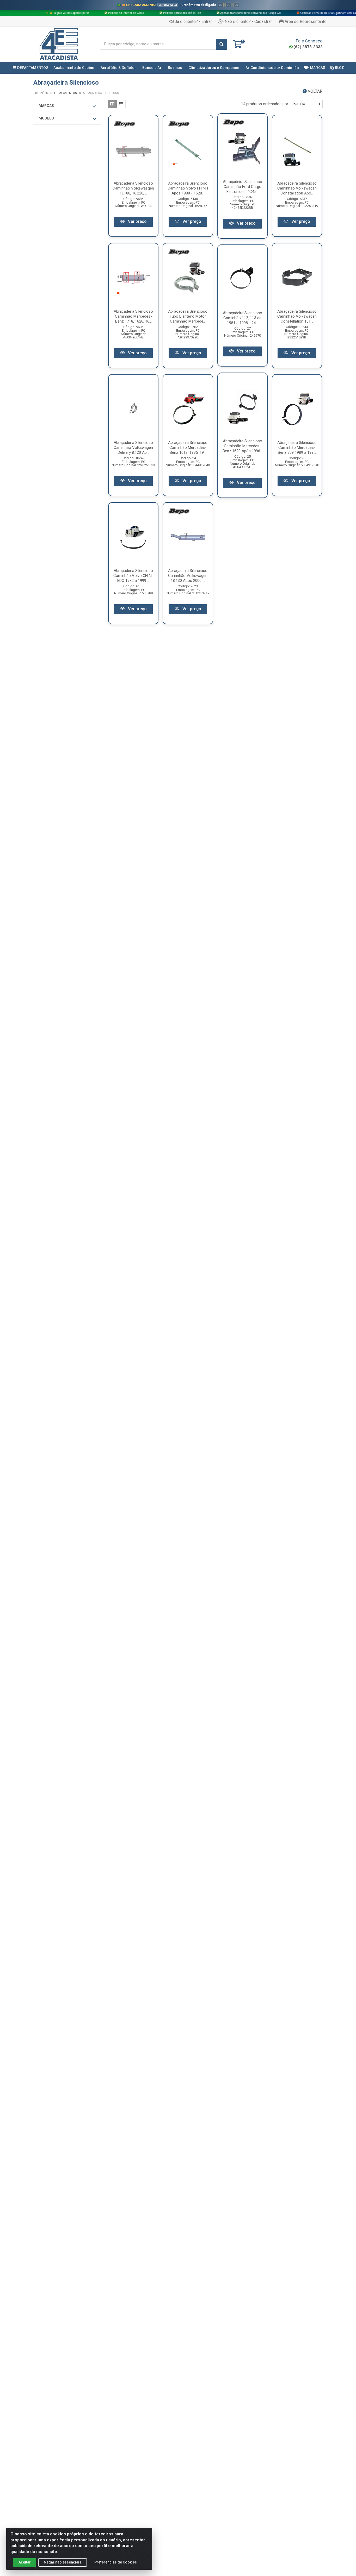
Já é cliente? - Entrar (193, 21)
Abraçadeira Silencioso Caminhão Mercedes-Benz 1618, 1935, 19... (188, 448)
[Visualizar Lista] (121, 104)
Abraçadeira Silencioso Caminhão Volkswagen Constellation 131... (297, 316)
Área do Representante (306, 21)
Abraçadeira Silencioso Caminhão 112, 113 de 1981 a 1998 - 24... (243, 318)
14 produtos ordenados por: (265, 104)
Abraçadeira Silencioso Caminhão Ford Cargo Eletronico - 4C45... (243, 187)
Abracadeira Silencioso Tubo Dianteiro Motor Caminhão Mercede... (188, 316)
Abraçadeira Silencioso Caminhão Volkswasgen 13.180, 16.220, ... (133, 188)
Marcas (46, 106)
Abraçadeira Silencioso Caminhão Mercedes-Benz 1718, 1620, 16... (133, 316)
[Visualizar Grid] (112, 104)
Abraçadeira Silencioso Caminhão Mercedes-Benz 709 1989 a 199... (297, 448)
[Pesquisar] (222, 44)
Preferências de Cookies (116, 2562)
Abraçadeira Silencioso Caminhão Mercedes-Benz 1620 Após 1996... (243, 446)
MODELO (46, 118)
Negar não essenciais (63, 2562)
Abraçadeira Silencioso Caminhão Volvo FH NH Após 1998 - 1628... (188, 188)
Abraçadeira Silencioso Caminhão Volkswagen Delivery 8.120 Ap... (133, 448)
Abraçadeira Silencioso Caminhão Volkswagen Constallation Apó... (297, 188)
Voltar (315, 91)
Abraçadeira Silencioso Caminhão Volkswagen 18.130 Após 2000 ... (188, 576)
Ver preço (137, 221)
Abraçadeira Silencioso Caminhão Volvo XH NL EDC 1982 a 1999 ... (133, 576)
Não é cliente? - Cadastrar (248, 21)
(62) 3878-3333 (308, 47)
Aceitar (25, 2562)
